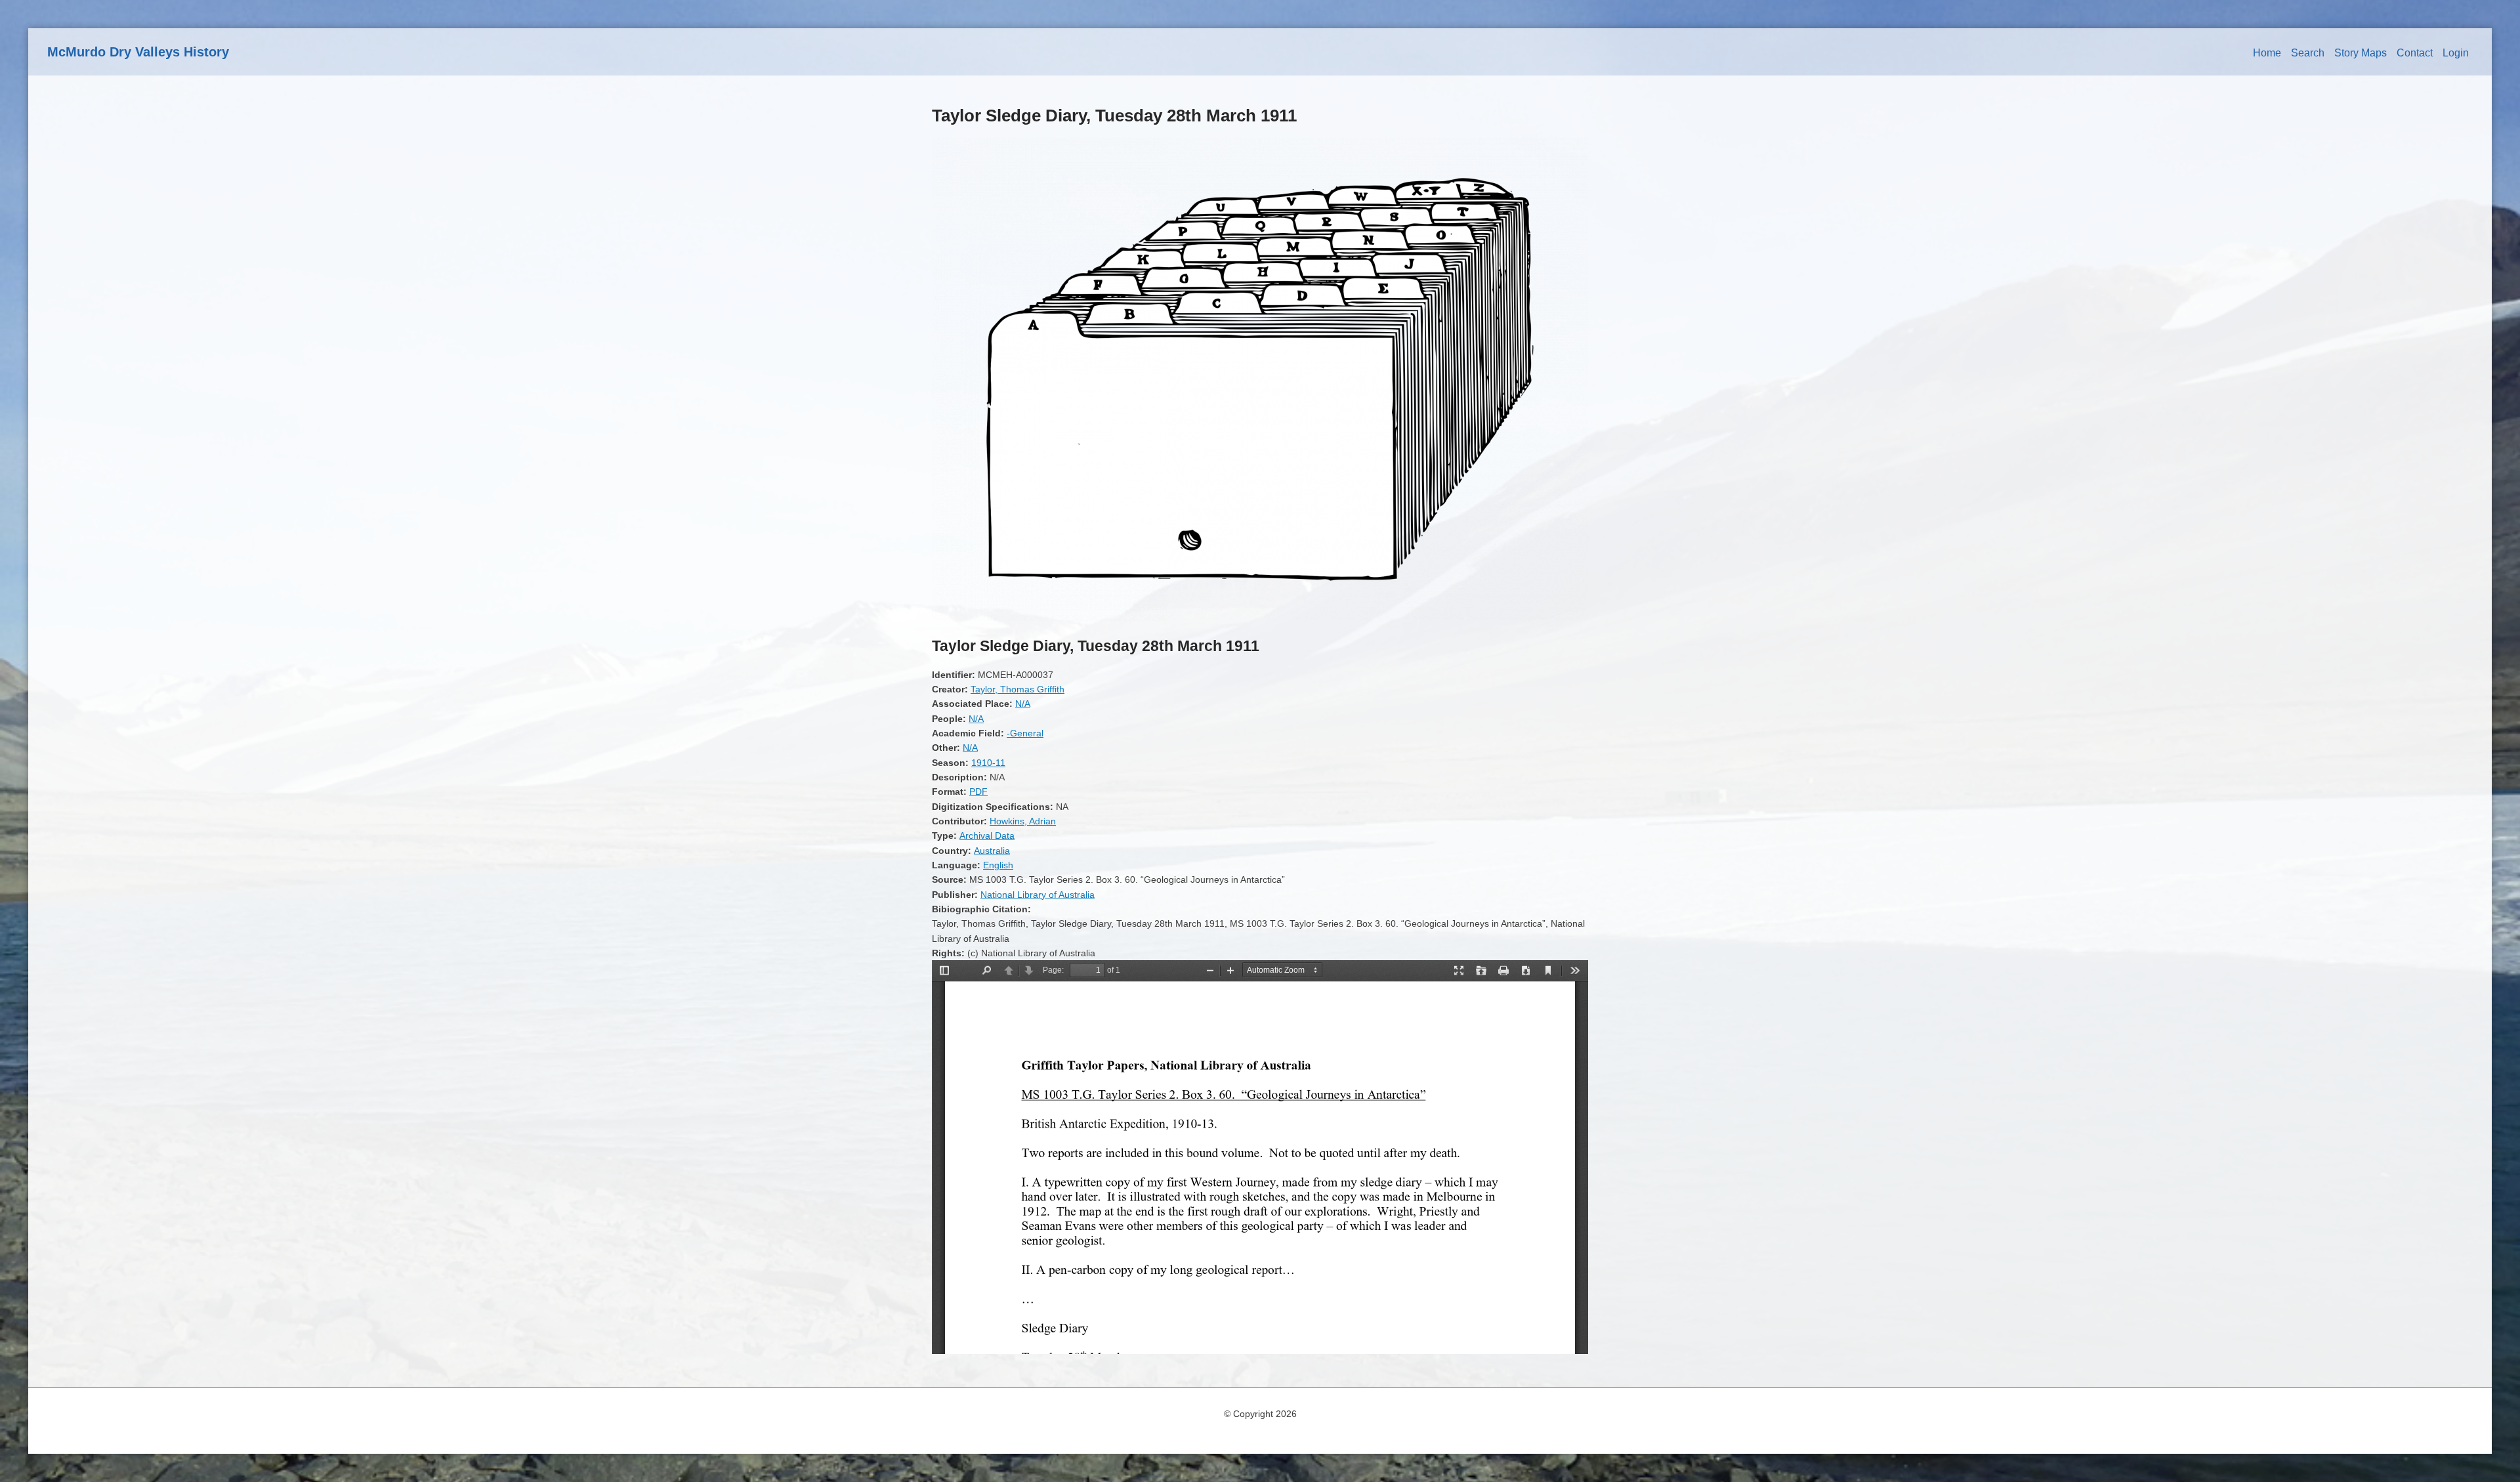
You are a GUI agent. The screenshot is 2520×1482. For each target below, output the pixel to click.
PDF (978, 792)
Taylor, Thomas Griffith (1018, 689)
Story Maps (2361, 53)
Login (2456, 53)
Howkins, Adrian (1023, 821)
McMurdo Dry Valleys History (138, 52)
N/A (1023, 704)
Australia (992, 851)
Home (2267, 53)
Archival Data (987, 836)
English (998, 865)
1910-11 (988, 763)
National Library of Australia (1038, 895)
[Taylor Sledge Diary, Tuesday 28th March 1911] (1260, 618)
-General (1025, 733)
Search (2308, 53)
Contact (2415, 53)
